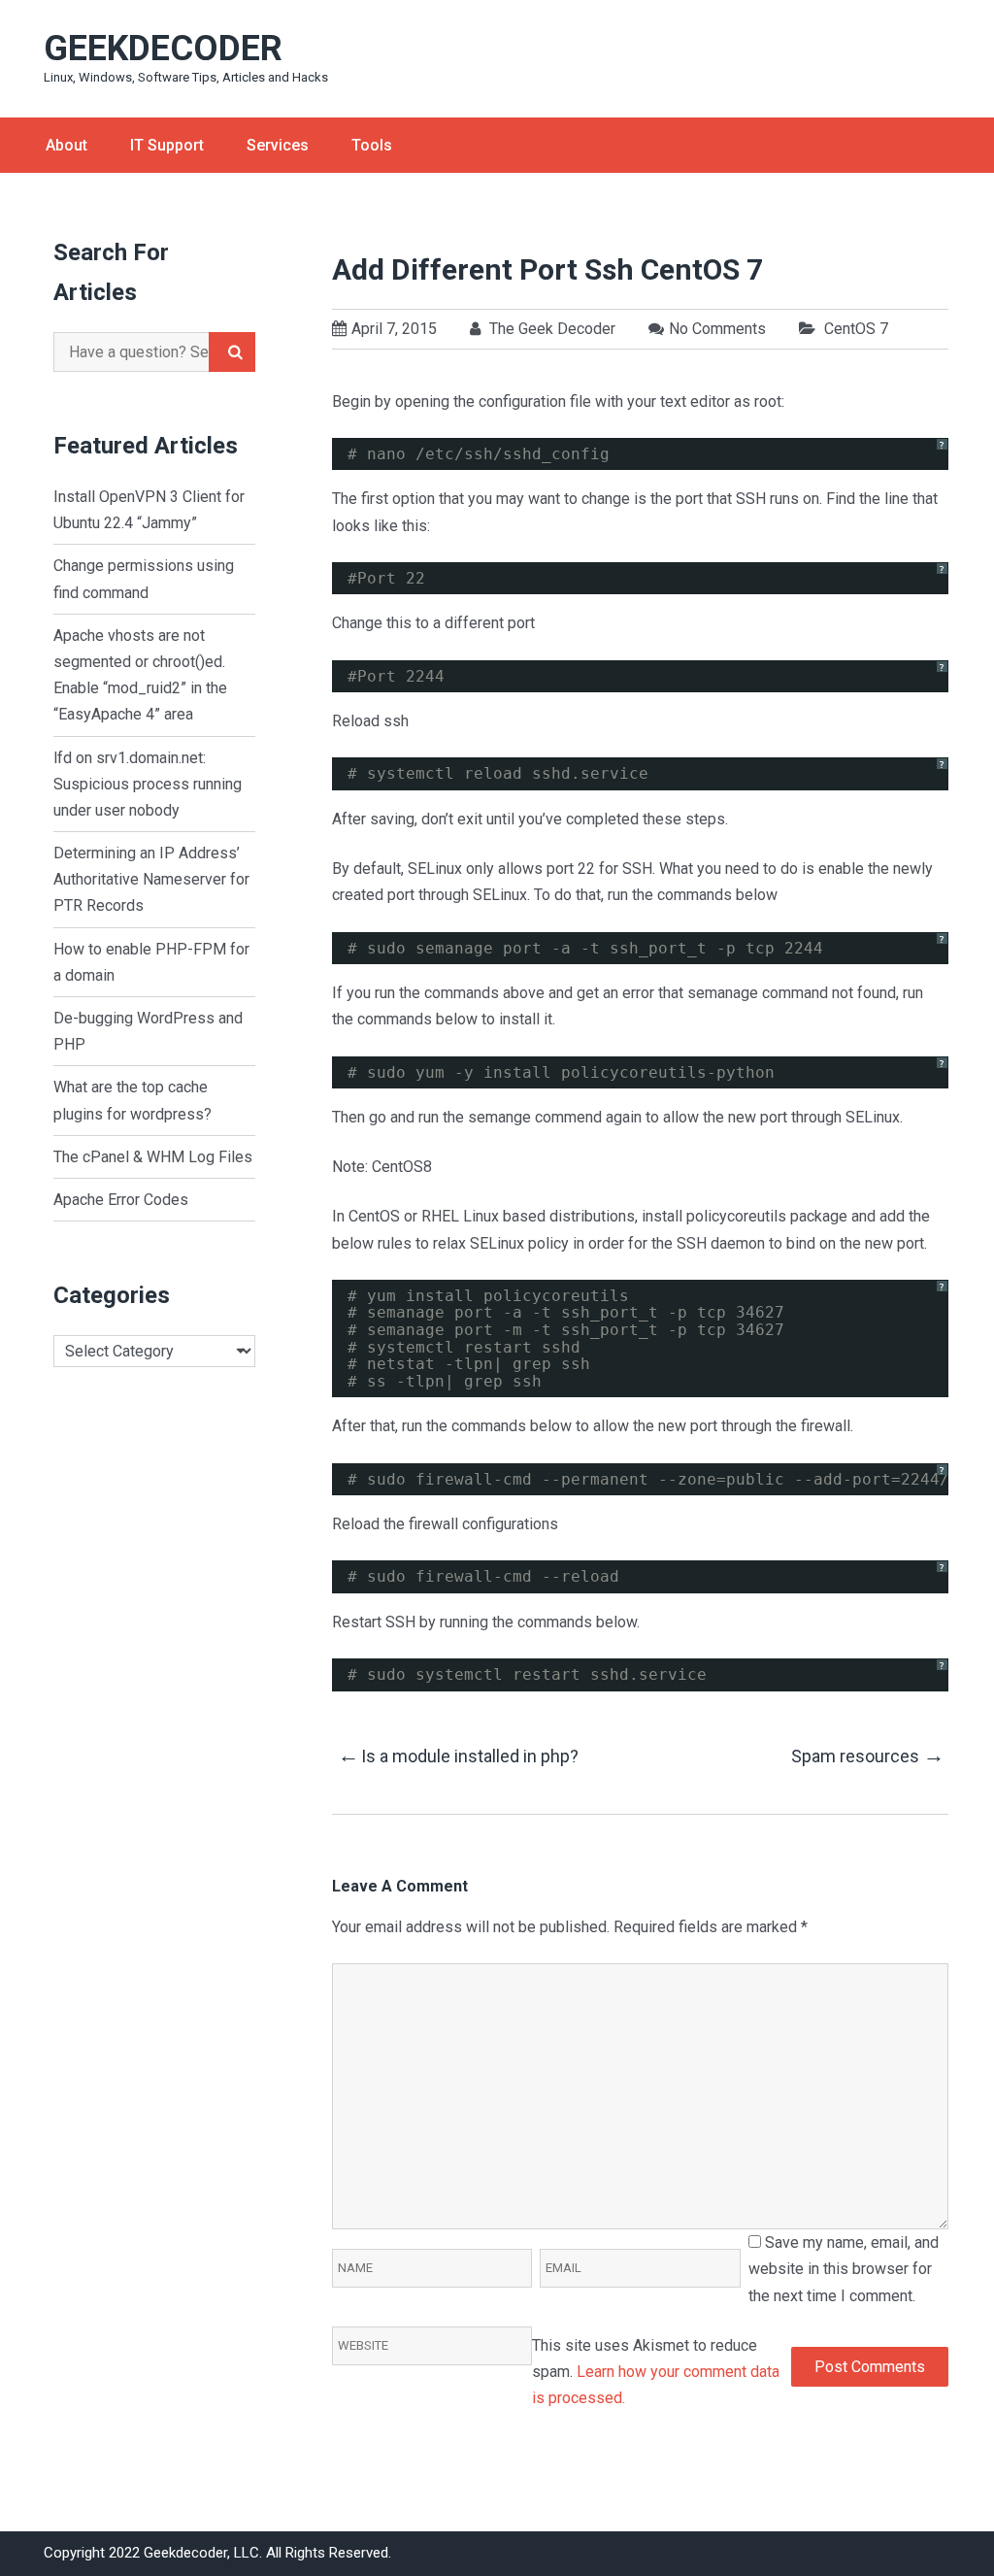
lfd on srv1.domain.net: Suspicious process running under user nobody (148, 784)
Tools (372, 145)
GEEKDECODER (163, 49)
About (66, 145)
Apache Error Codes (121, 1200)
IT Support (167, 145)
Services (278, 145)
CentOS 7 (856, 329)
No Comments (717, 329)
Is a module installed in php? (458, 1755)
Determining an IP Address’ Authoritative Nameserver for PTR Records (151, 879)
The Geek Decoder (550, 329)
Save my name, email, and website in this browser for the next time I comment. (844, 2269)
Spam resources (867, 1755)
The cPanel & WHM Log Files (153, 1157)
